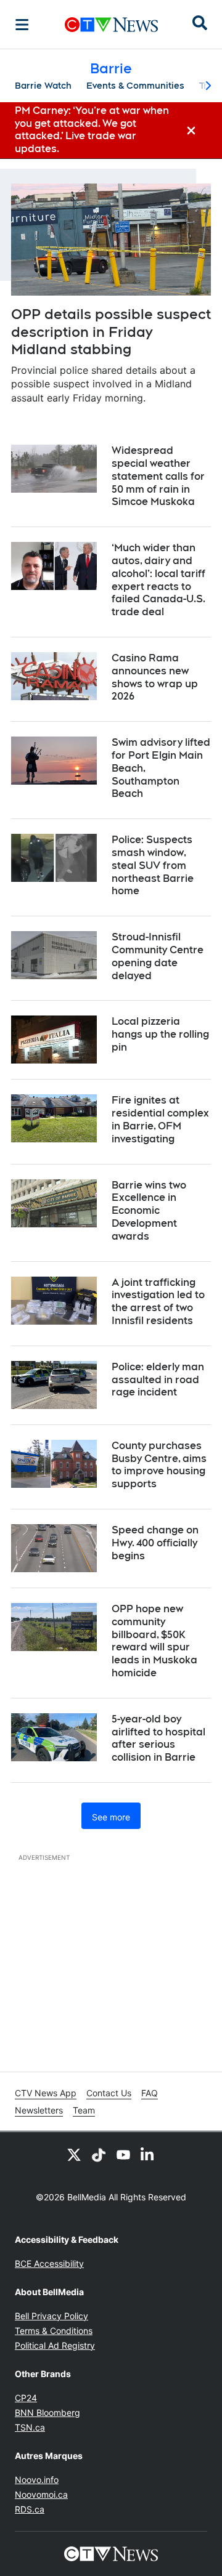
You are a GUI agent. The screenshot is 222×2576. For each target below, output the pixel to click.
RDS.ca (30, 2509)
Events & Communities (135, 86)
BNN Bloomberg (47, 2412)
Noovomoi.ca (41, 2494)
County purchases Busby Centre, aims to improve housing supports (159, 1465)
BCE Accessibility (49, 2263)
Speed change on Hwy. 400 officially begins (155, 1543)
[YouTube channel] (123, 2154)
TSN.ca (30, 2427)
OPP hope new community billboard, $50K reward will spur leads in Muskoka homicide (154, 1641)
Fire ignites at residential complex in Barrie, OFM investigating (160, 1119)
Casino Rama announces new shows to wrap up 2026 (155, 677)
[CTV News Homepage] (111, 25)
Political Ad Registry (55, 2345)
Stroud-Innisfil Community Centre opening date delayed (158, 956)
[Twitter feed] (74, 2154)
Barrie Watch (43, 86)
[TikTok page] (99, 2154)
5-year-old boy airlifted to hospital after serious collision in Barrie (158, 1738)
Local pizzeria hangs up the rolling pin (160, 1034)
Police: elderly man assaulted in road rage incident (158, 1380)
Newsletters (39, 2110)
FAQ (150, 2093)
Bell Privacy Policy (51, 2316)
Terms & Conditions (54, 2331)
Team (84, 2110)
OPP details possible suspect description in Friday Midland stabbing (111, 332)
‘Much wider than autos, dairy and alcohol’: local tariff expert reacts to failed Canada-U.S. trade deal (158, 580)
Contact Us (109, 2093)
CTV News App (46, 2093)
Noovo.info (37, 2480)
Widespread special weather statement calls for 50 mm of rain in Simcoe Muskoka (158, 476)
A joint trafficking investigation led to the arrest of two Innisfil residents (158, 1302)
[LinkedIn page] (148, 2154)
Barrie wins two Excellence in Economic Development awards (149, 1211)
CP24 (26, 2398)
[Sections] (22, 25)
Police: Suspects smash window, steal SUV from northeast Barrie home (153, 865)
